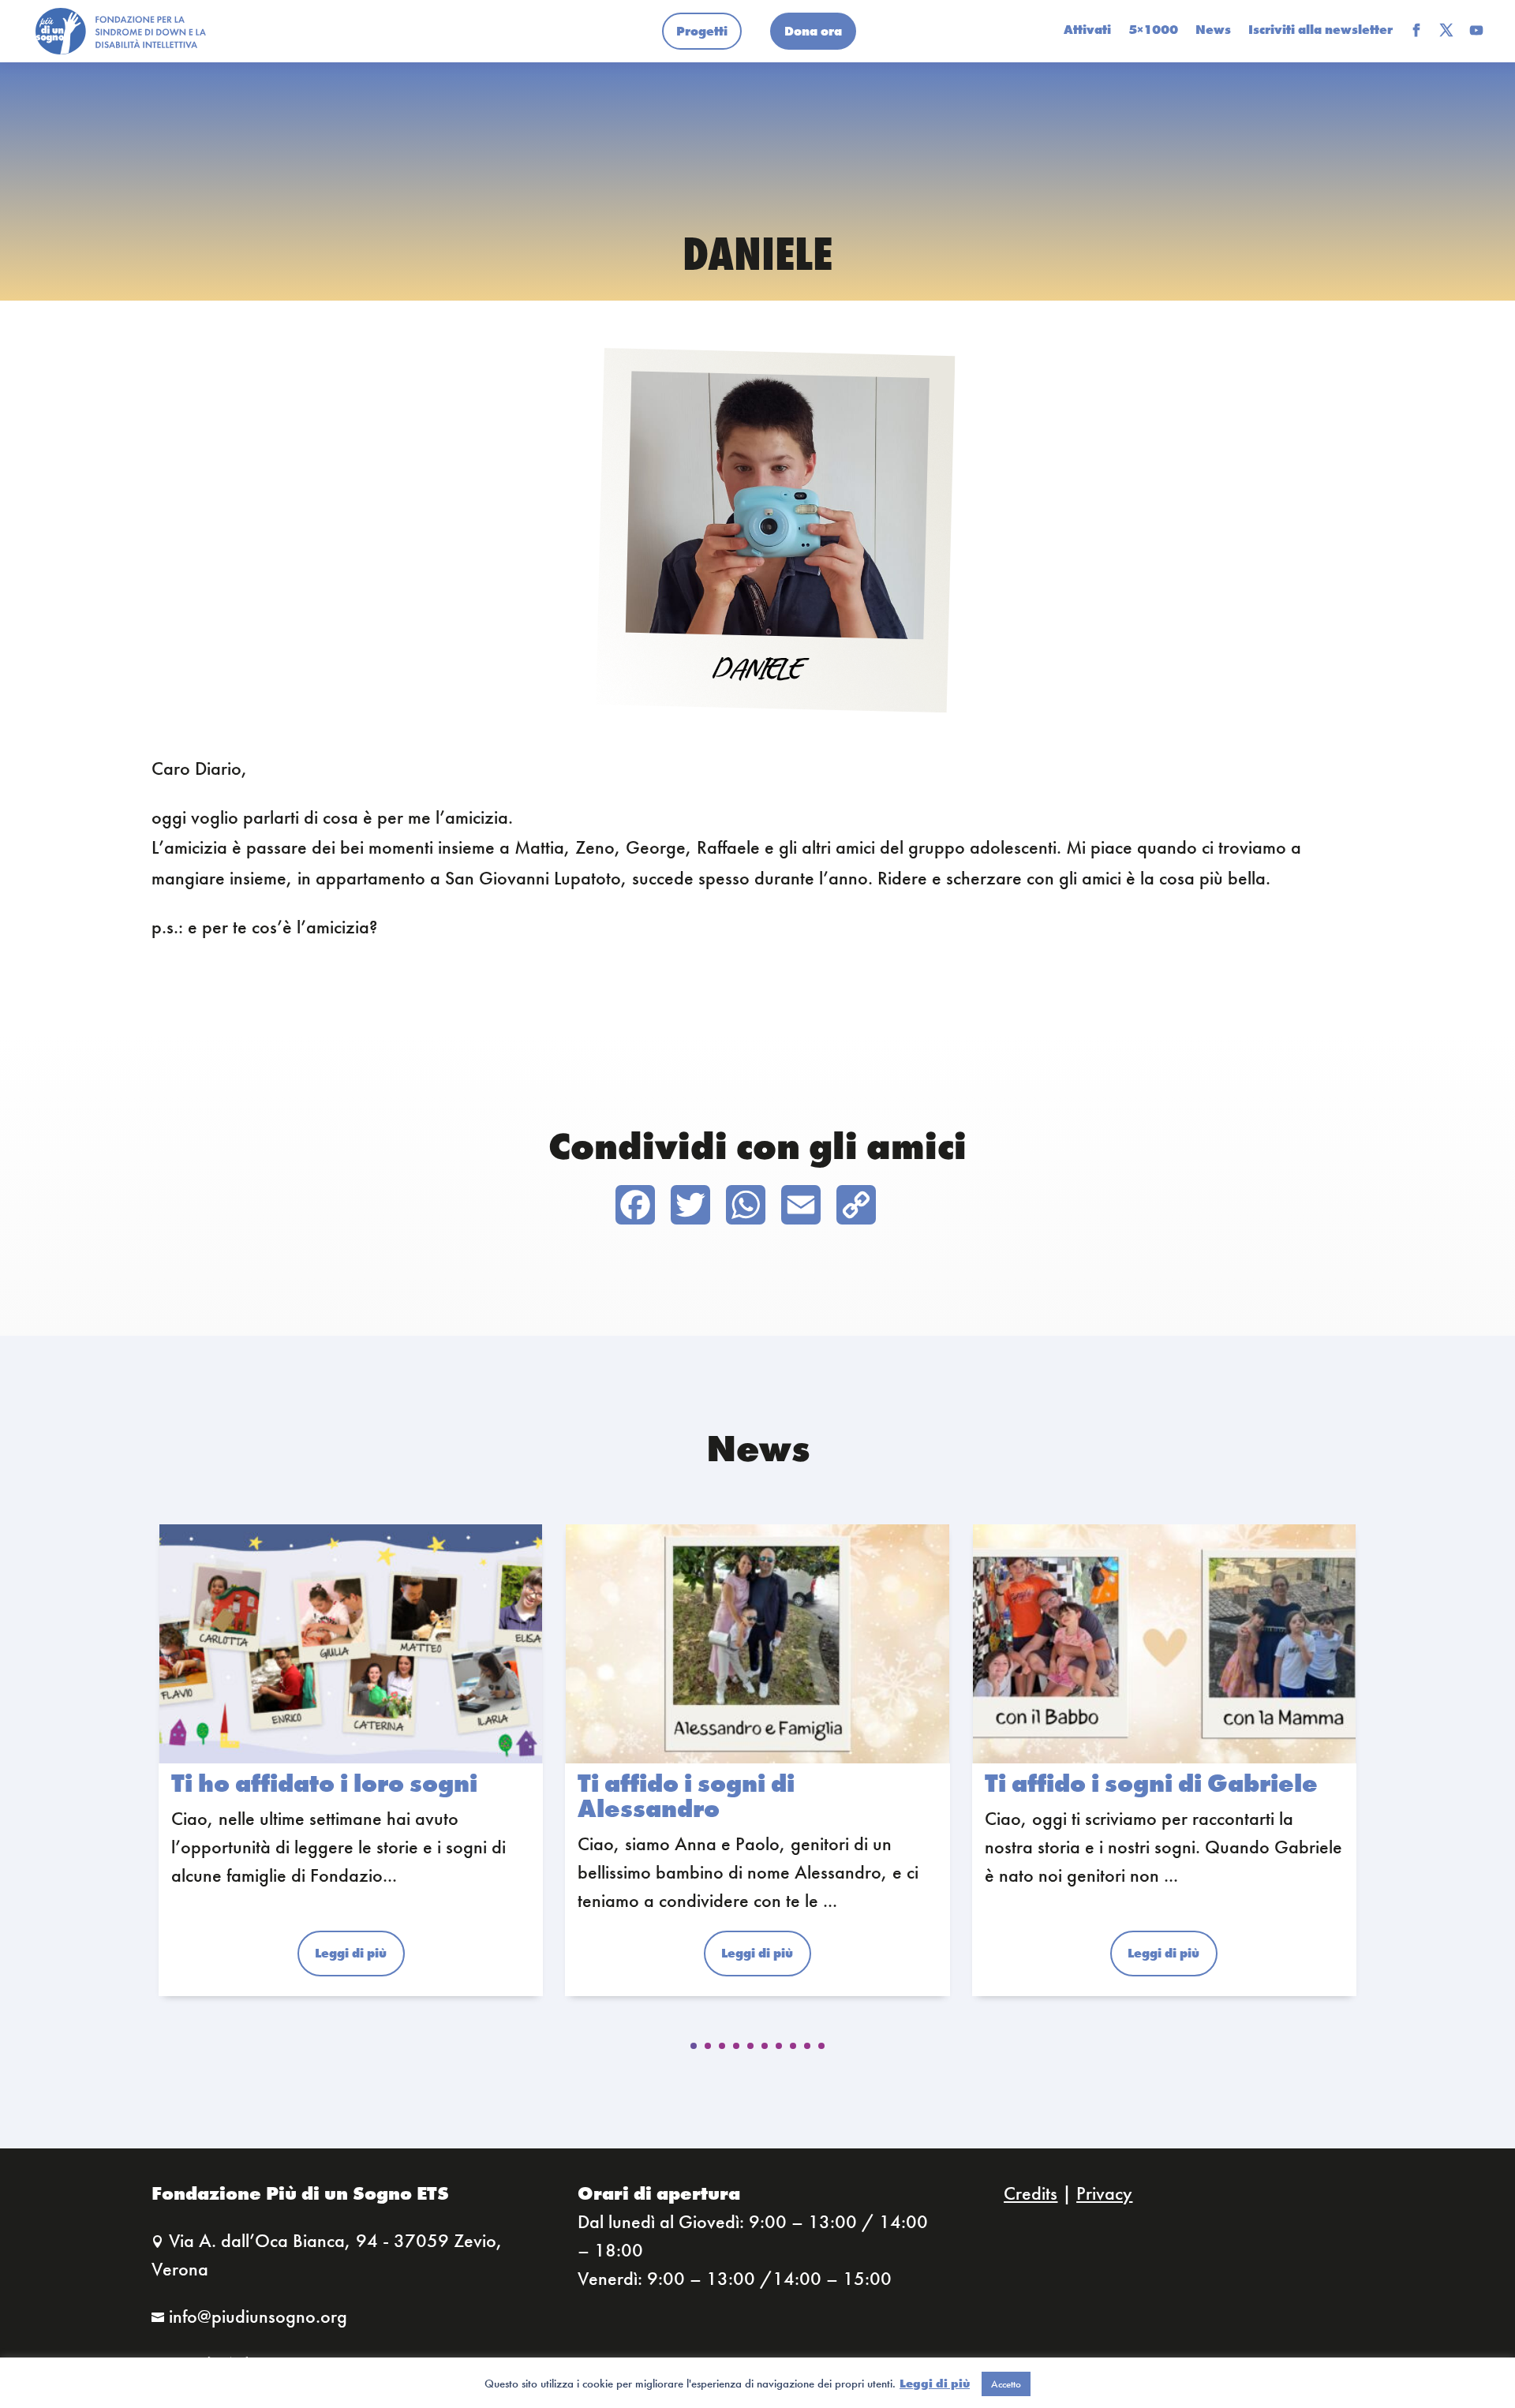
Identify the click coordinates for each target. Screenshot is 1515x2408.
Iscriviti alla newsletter (1320, 31)
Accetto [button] (1006, 2384)
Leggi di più (935, 2384)
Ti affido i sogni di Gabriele (1151, 1784)
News (1213, 31)
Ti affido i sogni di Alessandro (686, 1796)
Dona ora (813, 31)
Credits (1031, 2193)
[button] (694, 2046)
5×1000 (1153, 31)
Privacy (1104, 2193)
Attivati (1087, 31)
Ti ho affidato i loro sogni (324, 1784)
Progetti (702, 31)
